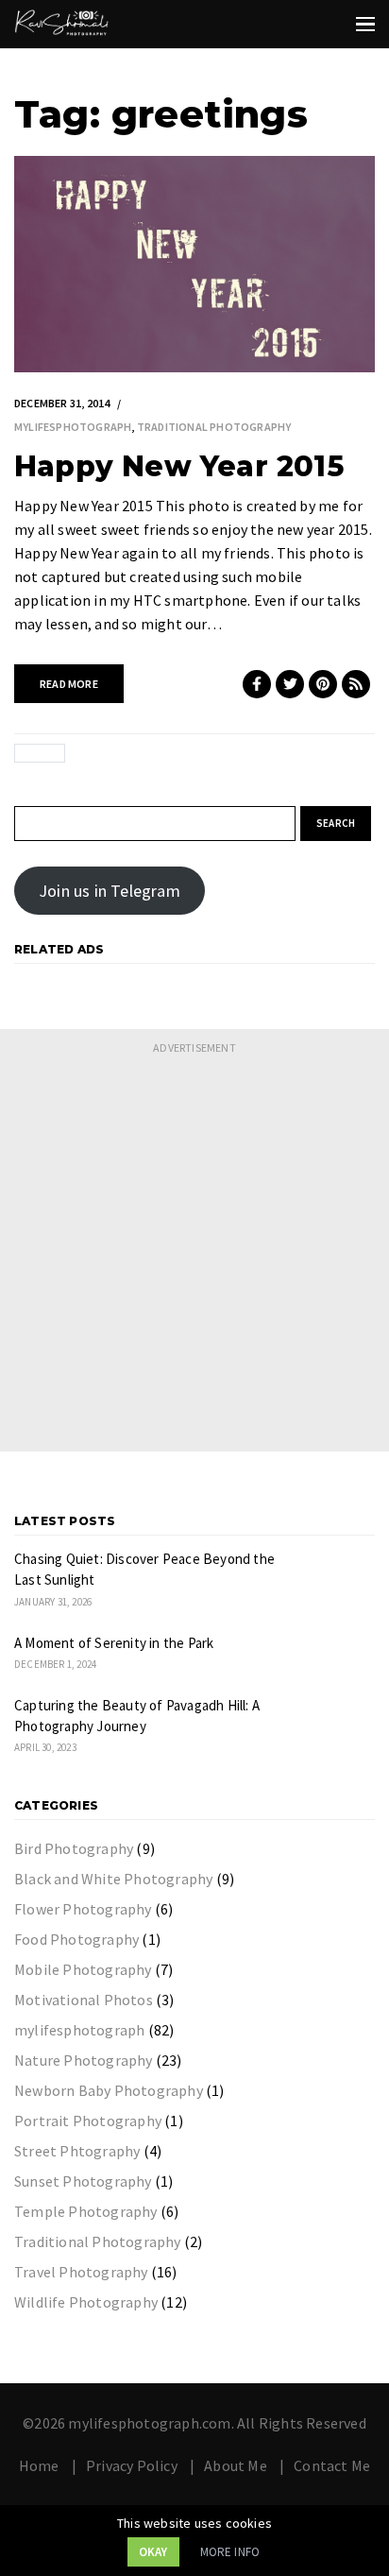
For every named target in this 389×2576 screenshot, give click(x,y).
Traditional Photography (214, 427)
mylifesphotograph (73, 427)
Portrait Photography (88, 2121)
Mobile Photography (83, 1969)
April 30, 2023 (45, 1747)
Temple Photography (86, 2211)
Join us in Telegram (110, 891)
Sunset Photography (83, 2181)
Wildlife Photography (86, 2302)
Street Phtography (77, 2151)
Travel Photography (81, 2272)
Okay (153, 2552)
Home (39, 2465)
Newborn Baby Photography (109, 2090)
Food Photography (76, 1939)
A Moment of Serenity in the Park (114, 1643)
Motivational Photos (84, 2000)
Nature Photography (84, 2060)
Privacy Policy (132, 2465)
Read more (69, 684)
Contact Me (332, 2465)
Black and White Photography (113, 1879)
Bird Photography (74, 1848)
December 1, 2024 (55, 1664)
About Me (236, 2465)
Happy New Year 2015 (179, 466)
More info (230, 2552)
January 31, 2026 (53, 1602)
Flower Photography (83, 1909)
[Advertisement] (194, 1257)
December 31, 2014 (62, 403)
